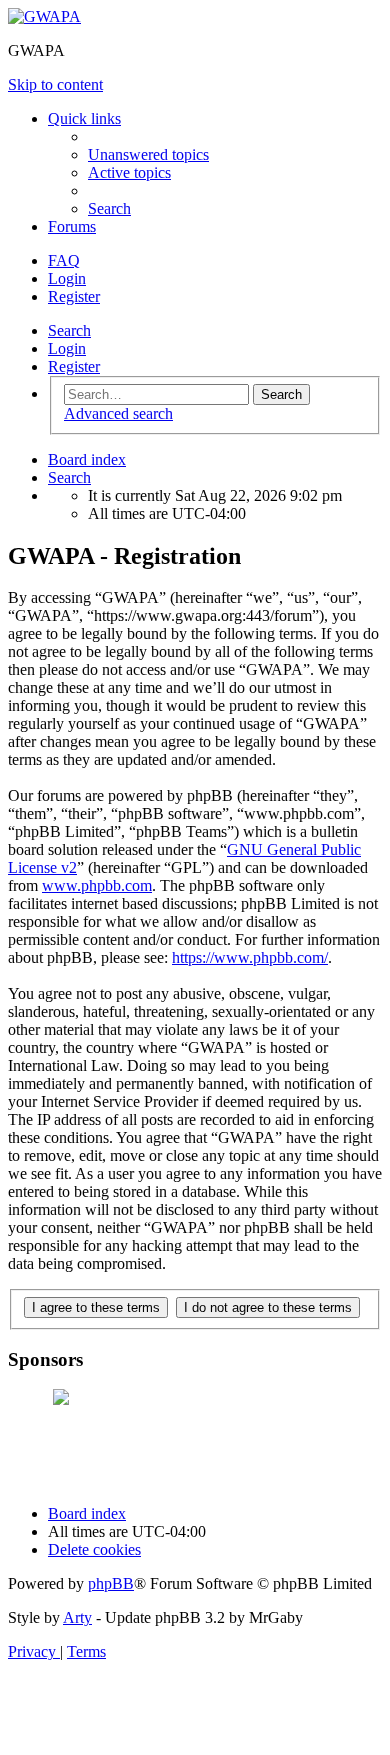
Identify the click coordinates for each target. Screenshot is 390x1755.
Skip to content (55, 84)
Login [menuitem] (67, 278)
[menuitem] (148, 154)
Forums (72, 226)
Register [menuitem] (74, 296)
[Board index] (44, 16)
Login (67, 348)
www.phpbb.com (97, 885)
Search (69, 330)
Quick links (84, 118)
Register (74, 366)
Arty (77, 1617)
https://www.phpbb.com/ (250, 957)
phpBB (111, 1583)
